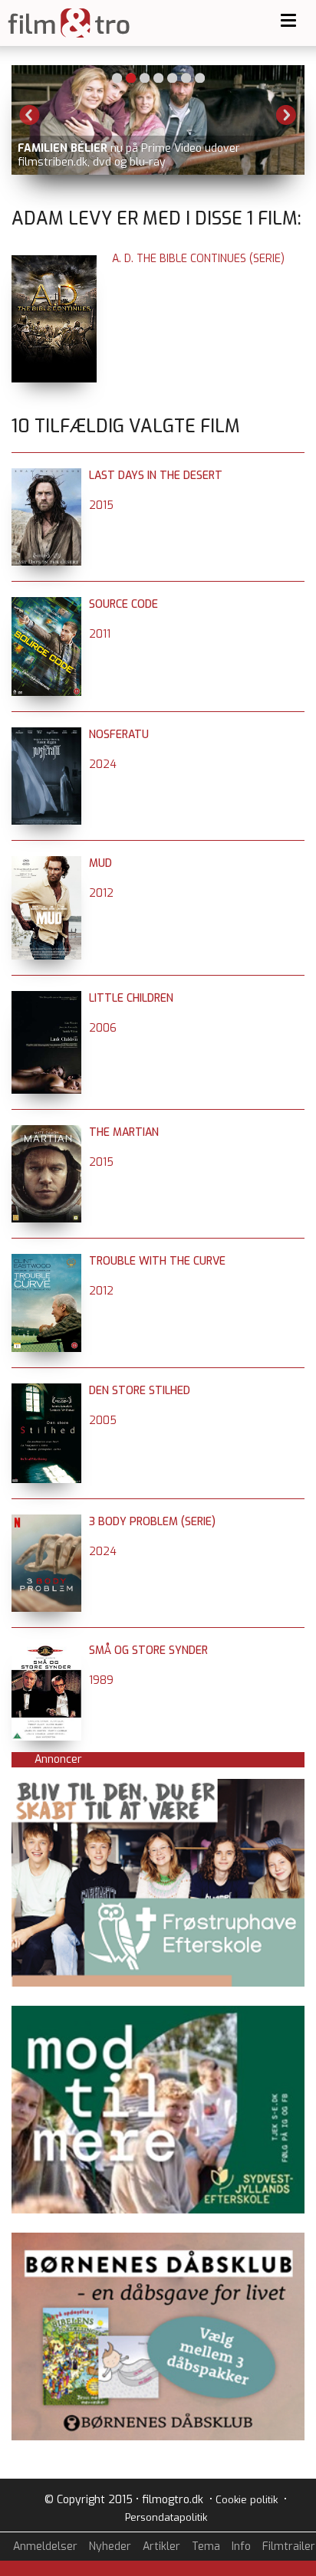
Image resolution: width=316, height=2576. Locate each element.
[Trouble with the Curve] (46, 1261)
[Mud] (46, 863)
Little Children (131, 998)
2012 (101, 893)
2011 (100, 634)
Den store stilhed (140, 1391)
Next (286, 115)
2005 (103, 1421)
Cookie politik (247, 2500)
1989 (101, 1680)
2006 (103, 1028)
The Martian (124, 1132)
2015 (101, 505)
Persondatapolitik (166, 2517)
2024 (103, 765)
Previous (30, 115)
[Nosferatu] (46, 735)
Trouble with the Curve (157, 1261)
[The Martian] (46, 1132)
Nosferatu (119, 735)
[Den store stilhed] (46, 1391)
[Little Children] (46, 998)
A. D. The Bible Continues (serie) (198, 259)
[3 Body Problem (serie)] (46, 1522)
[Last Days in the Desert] (46, 476)
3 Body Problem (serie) (152, 1522)
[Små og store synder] (46, 1651)
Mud (100, 863)
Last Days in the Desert (156, 476)
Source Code (123, 604)
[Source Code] (46, 604)
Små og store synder (148, 1651)
